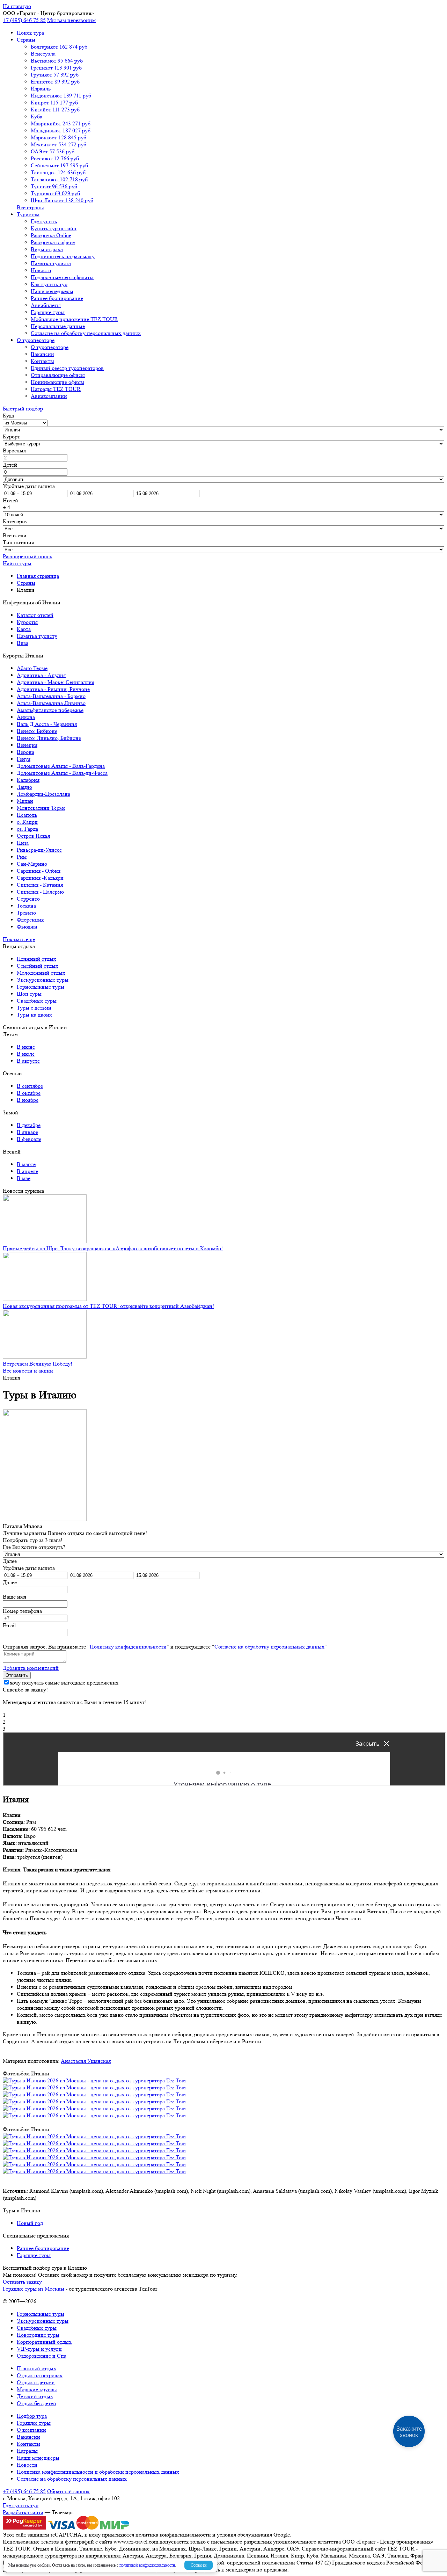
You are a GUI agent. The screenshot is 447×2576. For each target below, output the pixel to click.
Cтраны (26, 40)
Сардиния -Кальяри (40, 878)
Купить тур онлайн (54, 228)
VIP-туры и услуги (39, 2349)
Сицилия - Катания (40, 885)
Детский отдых (35, 2396)
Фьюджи (27, 927)
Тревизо (26, 913)
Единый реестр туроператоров (67, 368)
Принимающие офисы (57, 382)
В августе (28, 1061)
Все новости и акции (28, 1371)
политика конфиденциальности (173, 2535)
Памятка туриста (51, 263)
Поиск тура (30, 33)
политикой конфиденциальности (147, 2565)
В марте (26, 1164)
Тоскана (26, 906)
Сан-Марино (32, 864)
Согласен (199, 2565)
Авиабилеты (46, 305)
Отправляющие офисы (58, 375)
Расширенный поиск (28, 556)
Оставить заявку (22, 2282)
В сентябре (30, 1086)
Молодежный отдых (41, 973)
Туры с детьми (34, 1008)
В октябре (29, 1093)
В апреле (27, 1171)
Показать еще (19, 939)
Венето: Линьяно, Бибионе (49, 738)
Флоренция (30, 920)
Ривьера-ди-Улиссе (39, 850)
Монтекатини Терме (41, 808)
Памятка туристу (37, 636)
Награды (27, 2451)
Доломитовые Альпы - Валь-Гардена (61, 766)
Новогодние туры (38, 2335)
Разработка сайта (23, 2512)
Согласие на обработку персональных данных (86, 333)
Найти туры (17, 563)
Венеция (27, 745)
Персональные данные (58, 326)
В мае (24, 1178)
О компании (31, 2430)
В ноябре (28, 1100)
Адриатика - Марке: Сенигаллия (56, 682)
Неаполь (27, 815)
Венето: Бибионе (37, 731)
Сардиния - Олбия (39, 871)
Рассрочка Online (51, 235)
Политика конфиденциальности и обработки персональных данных (98, 2472)
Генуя (24, 759)
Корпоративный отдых (44, 2342)
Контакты (42, 361)
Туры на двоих (34, 1015)
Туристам (28, 214)
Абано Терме (32, 668)
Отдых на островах (40, 2375)
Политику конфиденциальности (128, 1647)
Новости (41, 270)
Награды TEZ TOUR (56, 389)
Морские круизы (37, 2389)
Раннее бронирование (57, 298)
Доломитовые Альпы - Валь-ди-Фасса (62, 773)
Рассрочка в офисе (53, 242)
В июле (26, 1054)
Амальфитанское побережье (50, 710)
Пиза (23, 843)
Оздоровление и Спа (42, 2356)
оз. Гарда (27, 829)
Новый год (30, 2223)
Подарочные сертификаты (62, 277)
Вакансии (42, 354)
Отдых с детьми (36, 2382)
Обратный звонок (68, 2491)
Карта (24, 629)
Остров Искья (33, 836)
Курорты (27, 622)
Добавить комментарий (31, 1668)
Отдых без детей (36, 2403)
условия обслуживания (244, 2535)
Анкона (26, 717)
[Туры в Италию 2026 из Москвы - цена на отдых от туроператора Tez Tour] (94, 2080)
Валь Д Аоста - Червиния (47, 724)
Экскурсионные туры (43, 980)
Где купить (44, 221)
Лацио (24, 787)
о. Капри (27, 822)
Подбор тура (32, 2416)
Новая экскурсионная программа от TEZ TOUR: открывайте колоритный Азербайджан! (108, 1306)
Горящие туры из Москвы (34, 2289)
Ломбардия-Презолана (43, 794)
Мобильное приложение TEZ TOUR (74, 319)
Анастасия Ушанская (86, 2061)
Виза (23, 643)
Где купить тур (21, 2505)
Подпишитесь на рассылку (63, 256)
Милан (25, 801)
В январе (27, 1132)
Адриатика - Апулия (41, 675)
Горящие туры (48, 312)
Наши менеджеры (52, 291)
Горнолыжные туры (41, 987)
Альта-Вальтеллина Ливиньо (51, 703)
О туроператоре (36, 340)
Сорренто (28, 899)
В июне (26, 1047)
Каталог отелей (35, 615)
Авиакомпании (49, 396)
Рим (22, 857)
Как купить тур (49, 284)
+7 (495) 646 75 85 (24, 20)
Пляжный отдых (36, 959)
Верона (25, 752)
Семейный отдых (38, 966)
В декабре (29, 1125)
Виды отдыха (47, 249)
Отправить (17, 1675)
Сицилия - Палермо (40, 892)
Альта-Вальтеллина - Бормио (51, 696)
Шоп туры (29, 994)
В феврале (29, 1139)
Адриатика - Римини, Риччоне (53, 689)
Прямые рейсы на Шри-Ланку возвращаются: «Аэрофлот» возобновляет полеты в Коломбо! (113, 1248)
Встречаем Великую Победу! (38, 1364)
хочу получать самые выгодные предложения (64, 1683)
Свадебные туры (37, 1001)
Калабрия (28, 780)
